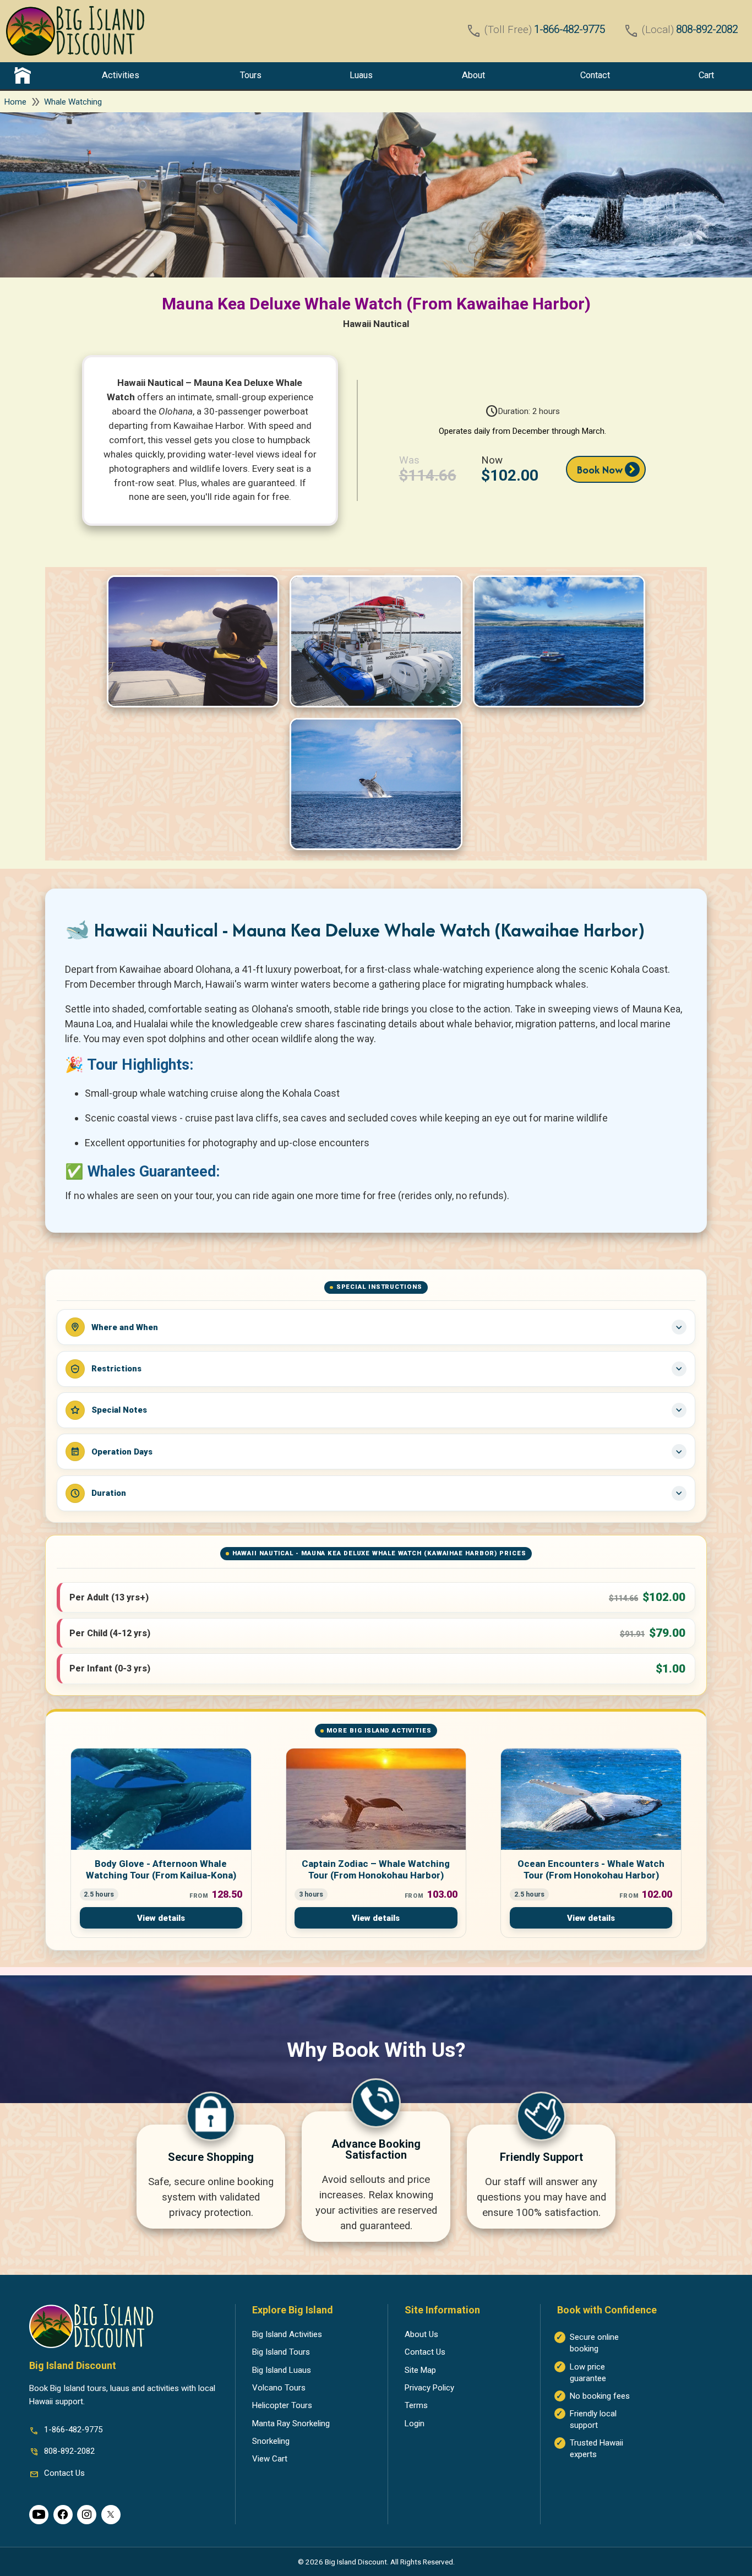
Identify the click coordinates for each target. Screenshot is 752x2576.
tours (251, 75)
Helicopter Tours (282, 2405)
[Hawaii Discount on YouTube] (39, 2515)
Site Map (420, 2370)
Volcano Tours (279, 2388)
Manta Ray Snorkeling (291, 2423)
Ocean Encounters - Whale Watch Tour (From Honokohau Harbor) (591, 1870)
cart (706, 75)
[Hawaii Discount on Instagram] (87, 2515)
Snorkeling (271, 2441)
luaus (361, 75)
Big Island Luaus (282, 2370)
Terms (416, 2405)
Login (415, 2423)
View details (161, 1918)
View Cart (270, 2459)
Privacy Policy (429, 2388)
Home (15, 102)
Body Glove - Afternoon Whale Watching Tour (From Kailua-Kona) (161, 1870)
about (473, 75)
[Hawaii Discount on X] (111, 2515)
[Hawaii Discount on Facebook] (63, 2515)
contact (595, 75)
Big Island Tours (281, 2352)
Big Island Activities (287, 2334)
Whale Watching (73, 102)
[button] (376, 1597)
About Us (421, 2334)
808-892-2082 (707, 29)
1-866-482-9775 (569, 29)
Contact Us (425, 2352)
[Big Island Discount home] (75, 31)
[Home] (23, 75)
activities (121, 75)
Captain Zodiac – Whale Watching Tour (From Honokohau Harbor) (376, 1870)
